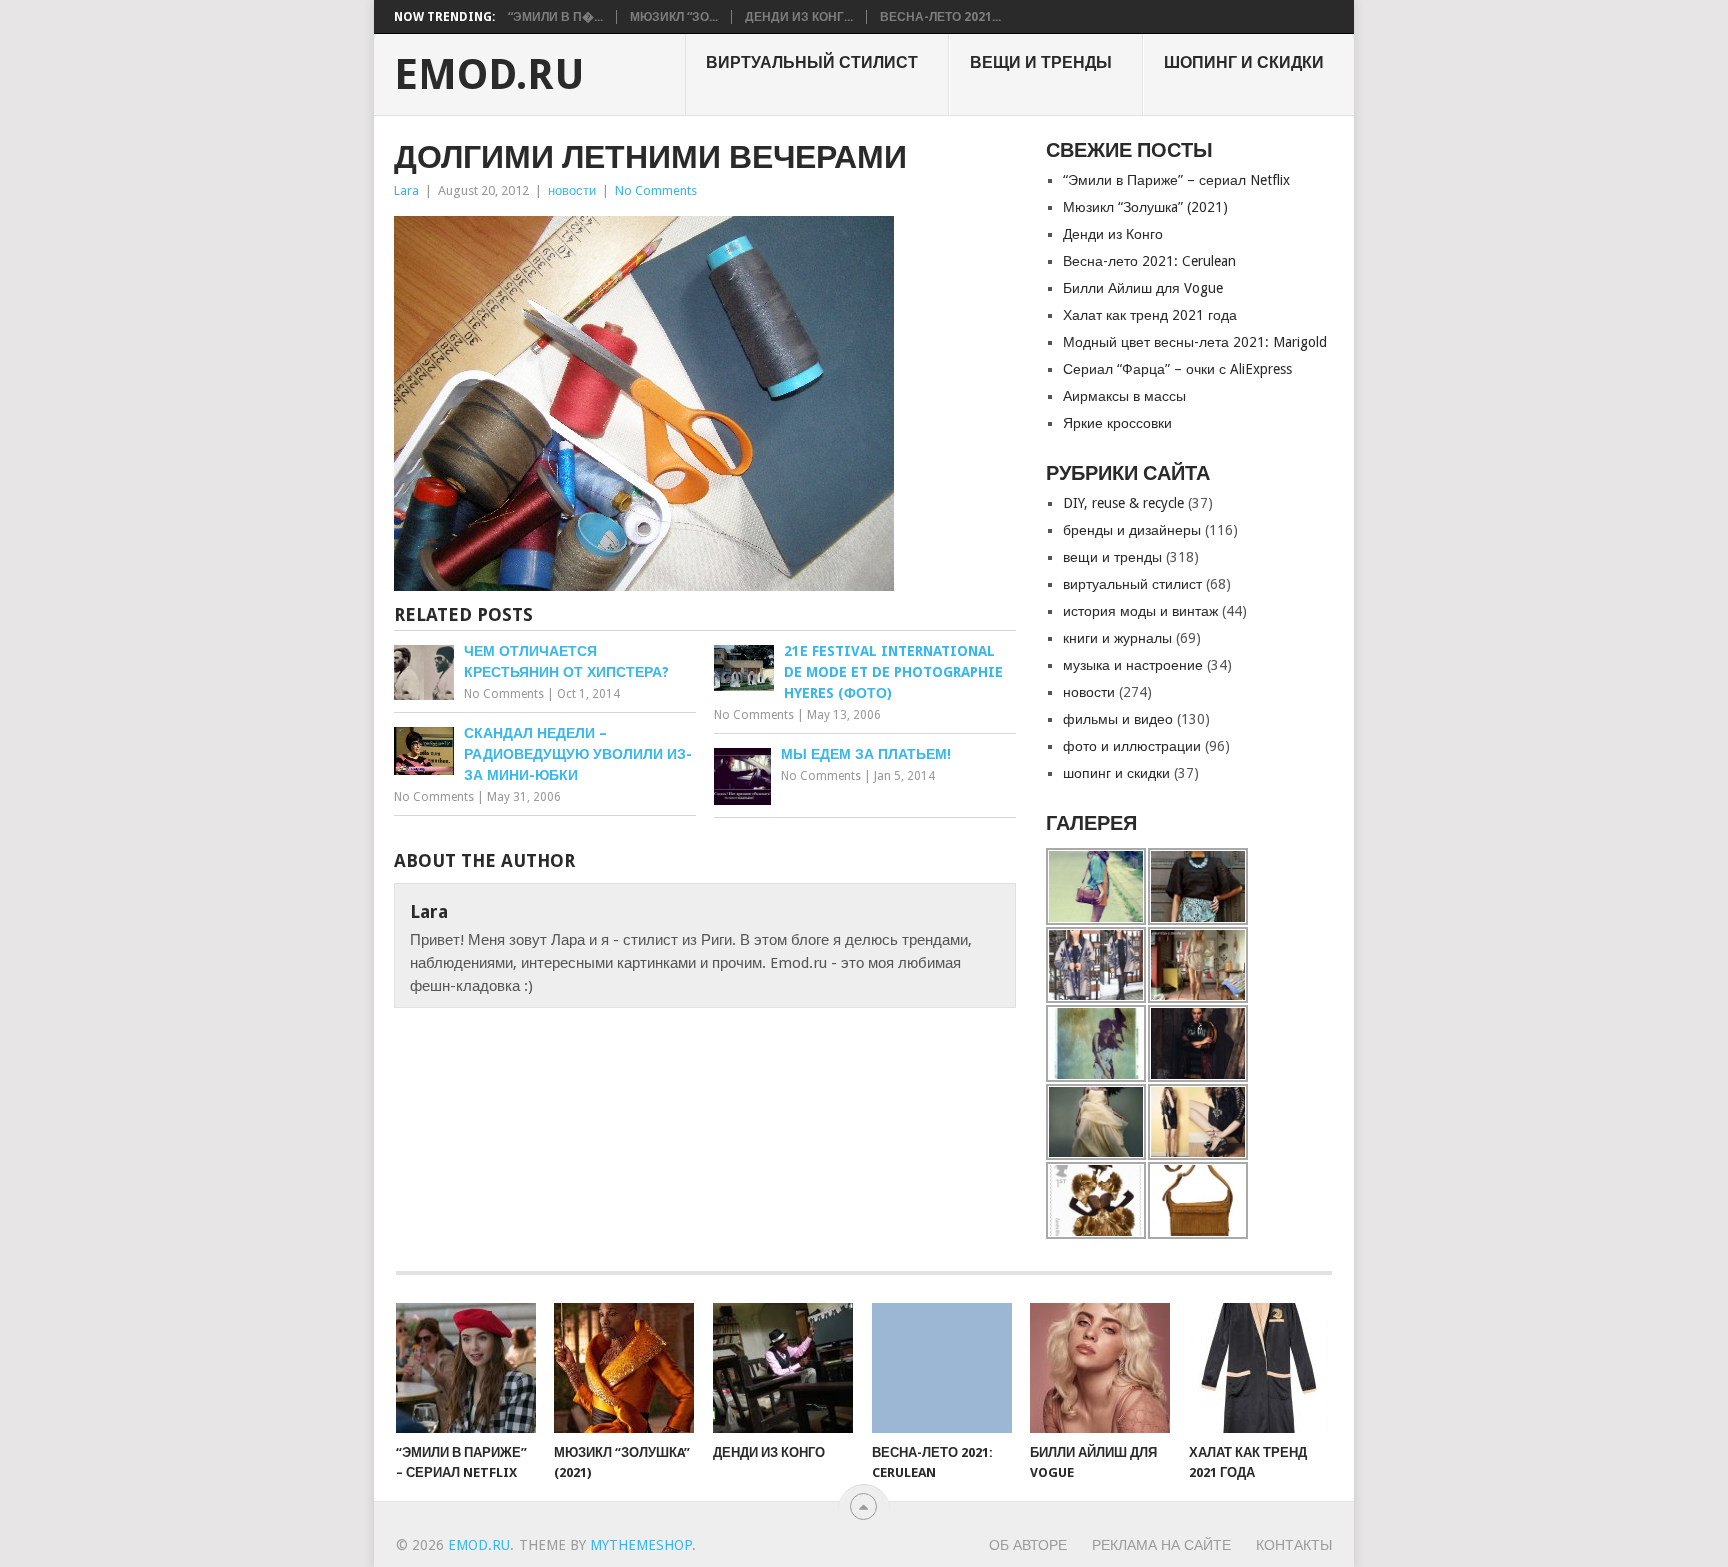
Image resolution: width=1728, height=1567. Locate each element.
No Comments (656, 190)
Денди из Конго (1113, 234)
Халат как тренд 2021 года (1150, 315)
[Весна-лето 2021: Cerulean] (942, 1368)
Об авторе (1028, 1545)
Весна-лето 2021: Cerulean (1149, 261)
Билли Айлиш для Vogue (1143, 288)
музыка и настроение (1133, 665)
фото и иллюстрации (1132, 746)
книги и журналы (1117, 638)
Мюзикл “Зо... (674, 17)
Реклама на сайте (1161, 1545)
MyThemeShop (641, 1545)
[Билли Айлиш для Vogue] (1100, 1368)
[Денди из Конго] (783, 1368)
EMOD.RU (489, 75)
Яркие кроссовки (1117, 423)
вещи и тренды (1041, 62)
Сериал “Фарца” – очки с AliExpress (1177, 369)
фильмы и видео (1118, 719)
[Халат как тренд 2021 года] (1259, 1368)
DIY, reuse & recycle (1123, 503)
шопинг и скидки (1244, 62)
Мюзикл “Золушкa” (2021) (1145, 207)
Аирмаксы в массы (1124, 396)
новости (572, 190)
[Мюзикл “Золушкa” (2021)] (624, 1368)
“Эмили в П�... (555, 17)
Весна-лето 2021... (940, 17)
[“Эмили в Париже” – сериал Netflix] (466, 1368)
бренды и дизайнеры (1132, 530)
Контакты (1294, 1545)
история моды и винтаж (1140, 611)
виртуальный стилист (812, 62)
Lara (406, 190)
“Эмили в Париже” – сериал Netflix (1176, 180)
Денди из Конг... (799, 17)
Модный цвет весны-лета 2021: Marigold (1195, 342)
